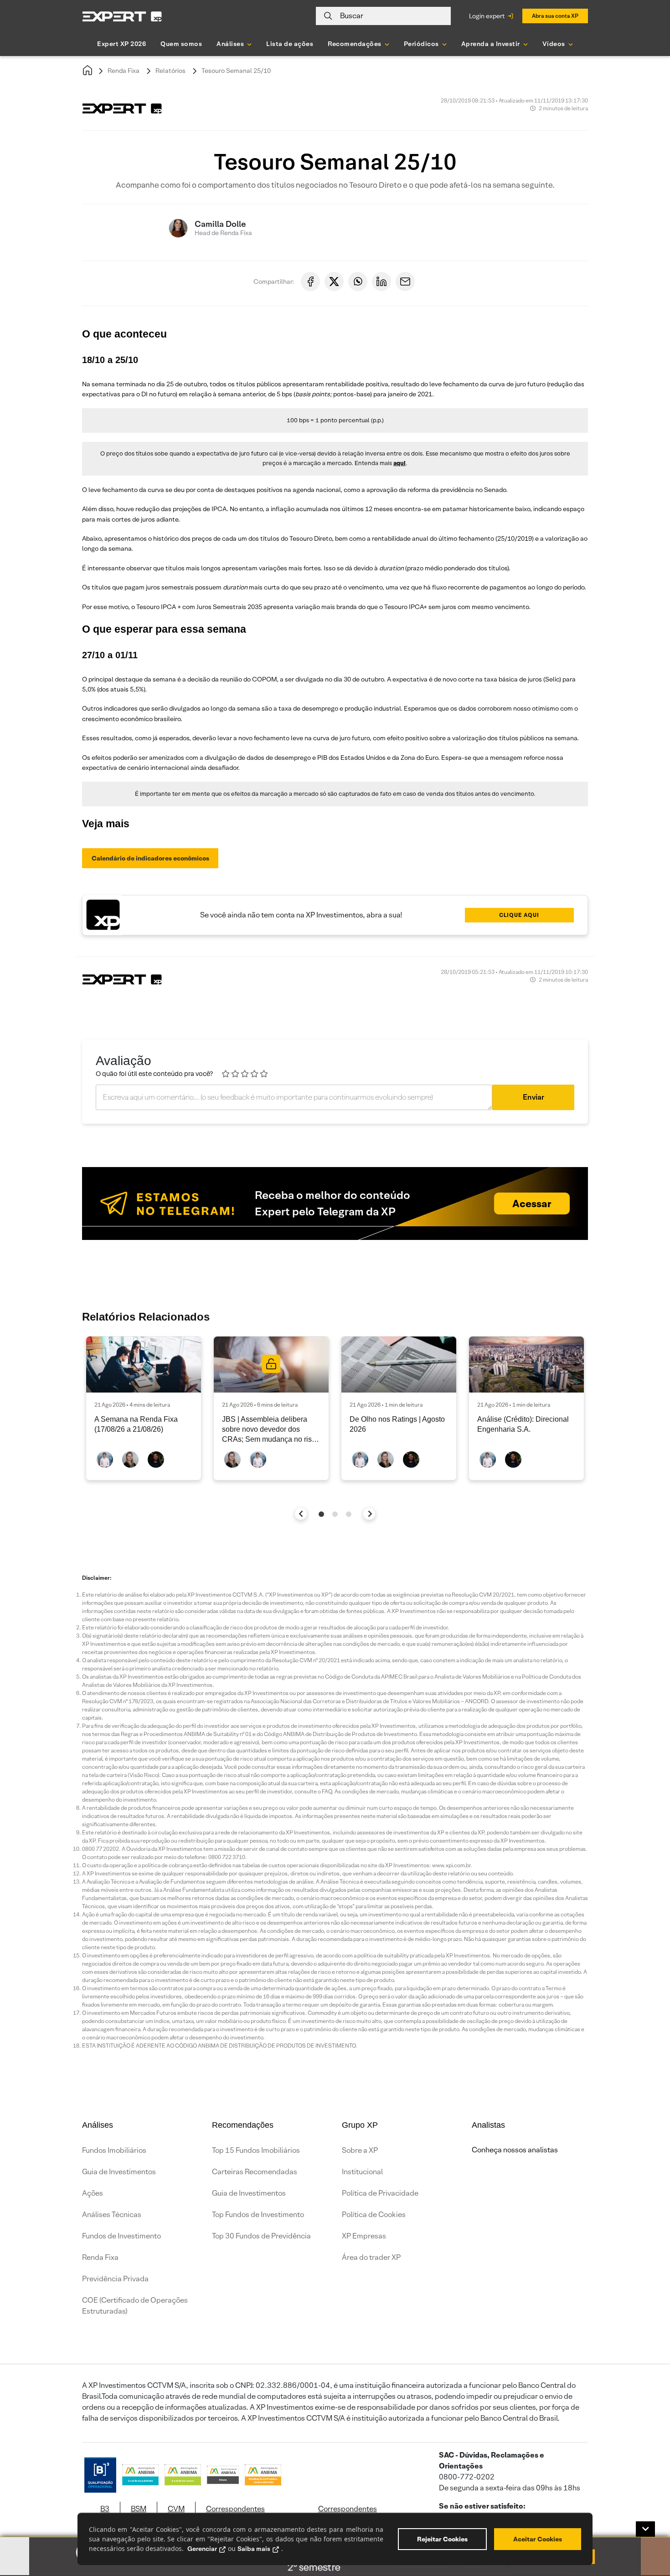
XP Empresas (364, 2236)
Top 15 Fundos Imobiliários (256, 2150)
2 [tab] (335, 1514)
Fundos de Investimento (121, 2236)
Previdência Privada (115, 2279)
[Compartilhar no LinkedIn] (381, 282)
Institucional (362, 2172)
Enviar (533, 1097)
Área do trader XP (371, 2257)
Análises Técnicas (112, 2215)
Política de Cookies (374, 2215)
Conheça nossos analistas (515, 2150)
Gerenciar (202, 2549)
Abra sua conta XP (555, 16)
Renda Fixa (124, 71)
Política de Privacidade (380, 2193)
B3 (105, 2509)
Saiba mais (254, 2549)
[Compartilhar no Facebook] (310, 282)
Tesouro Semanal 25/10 (236, 71)
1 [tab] (321, 1514)
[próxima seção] (369, 1513)
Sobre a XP (360, 2150)
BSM (139, 2509)
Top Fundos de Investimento (258, 2215)
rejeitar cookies (442, 2539)
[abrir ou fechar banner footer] (645, 2529)
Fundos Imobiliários (114, 2150)
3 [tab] (349, 1514)
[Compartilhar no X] (334, 282)
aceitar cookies (538, 2539)
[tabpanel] (144, 1408)
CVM (176, 2509)
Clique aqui (519, 915)
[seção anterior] (301, 1513)
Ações (93, 2193)
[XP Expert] (122, 16)
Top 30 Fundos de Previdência (261, 2236)
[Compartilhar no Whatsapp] (358, 282)
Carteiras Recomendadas (255, 2172)
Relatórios (170, 71)
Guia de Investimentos (119, 2172)
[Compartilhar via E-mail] (405, 282)
